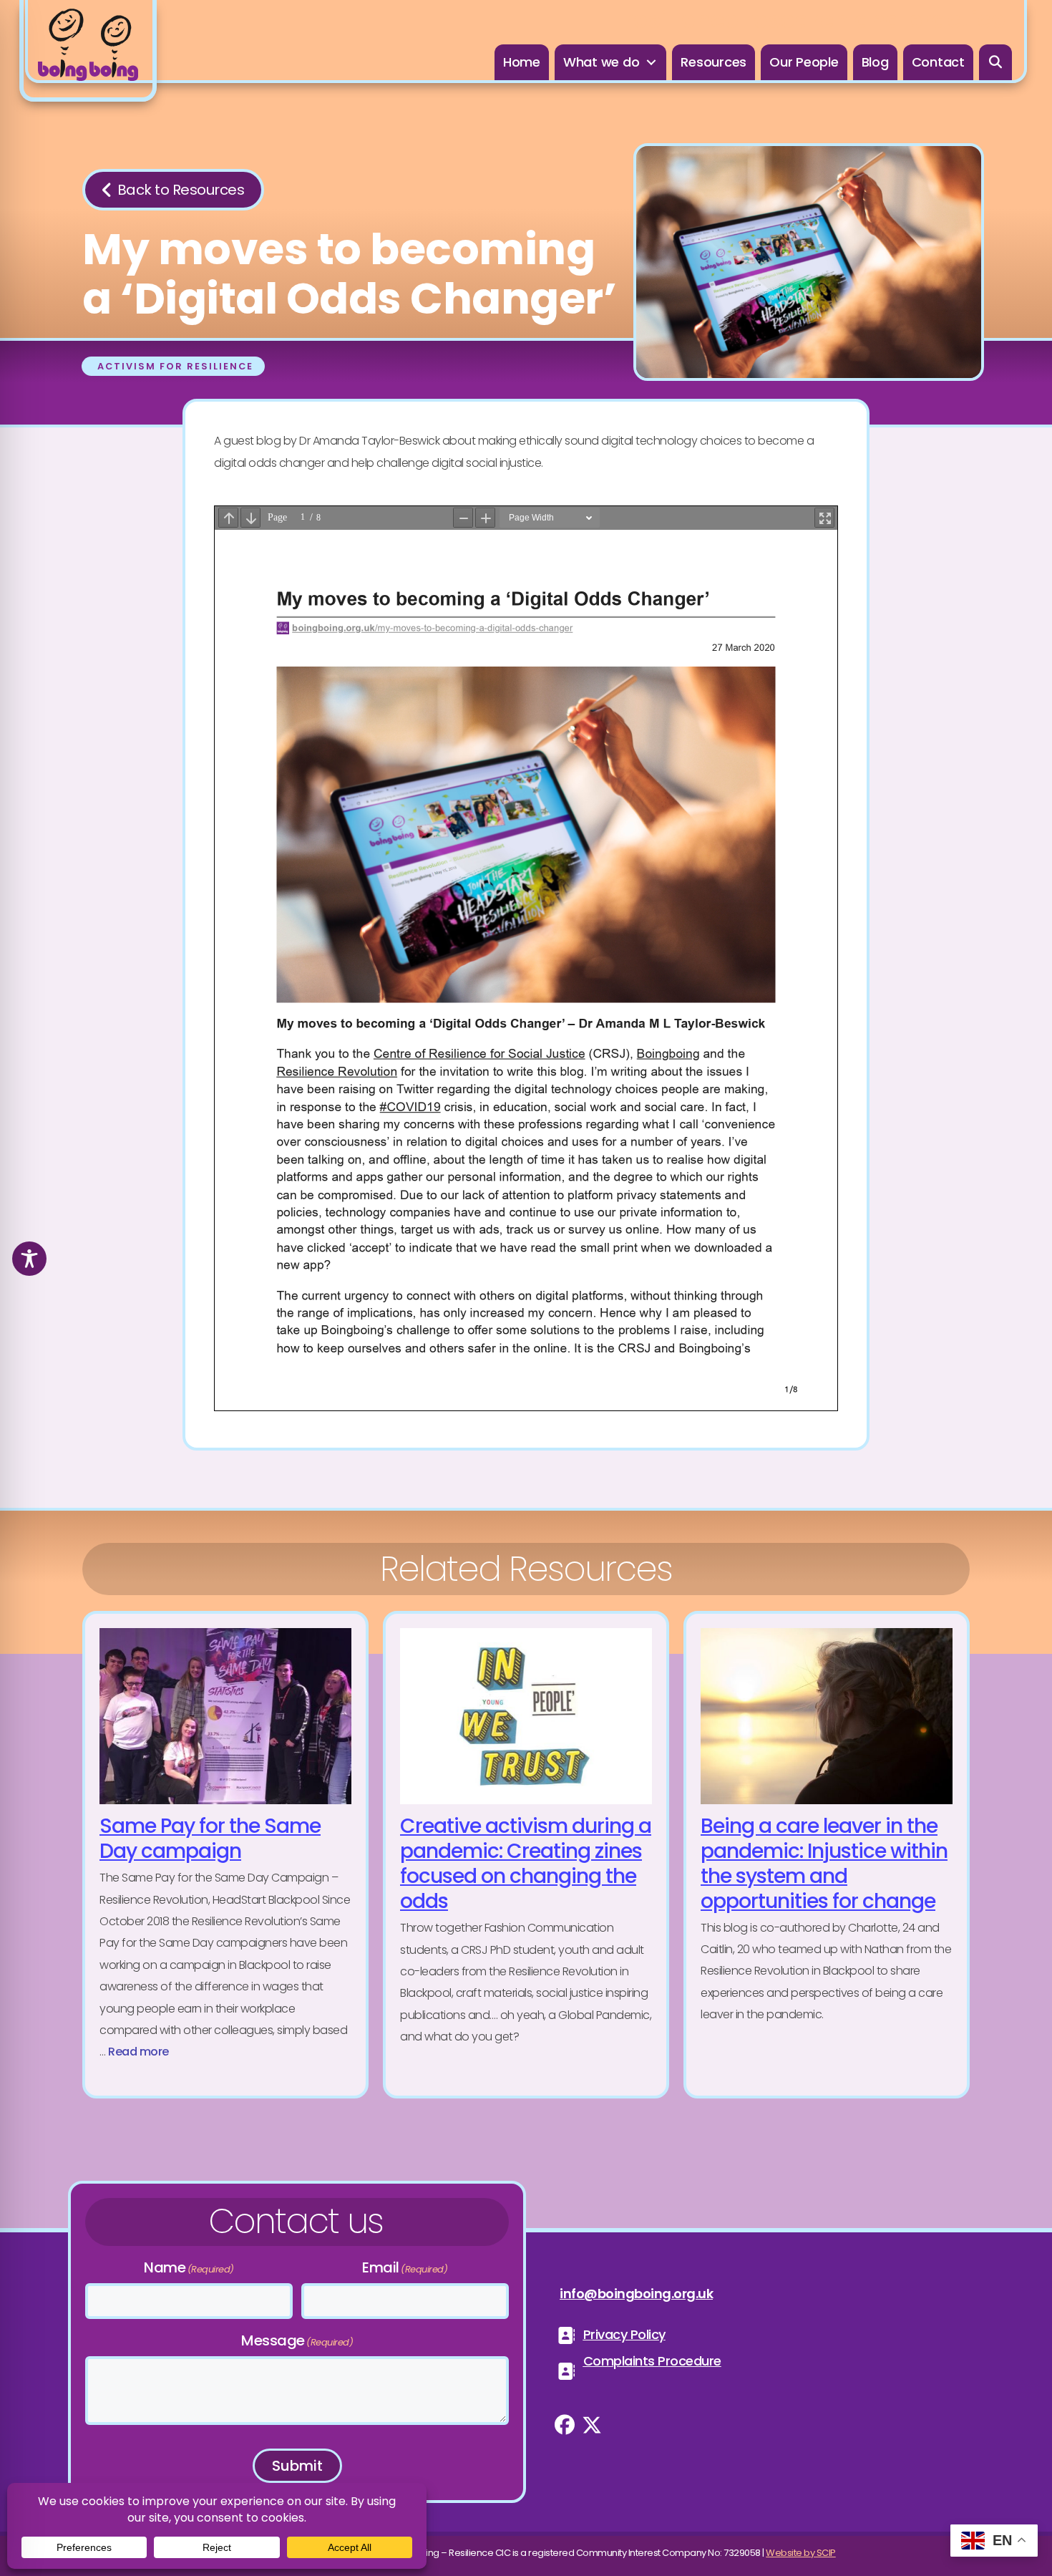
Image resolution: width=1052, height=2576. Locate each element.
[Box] (88, 51)
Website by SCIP (801, 2553)
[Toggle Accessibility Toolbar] (29, 1259)
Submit (297, 2466)
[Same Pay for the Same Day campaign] (225, 1855)
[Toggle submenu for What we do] (651, 63)
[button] (996, 62)
